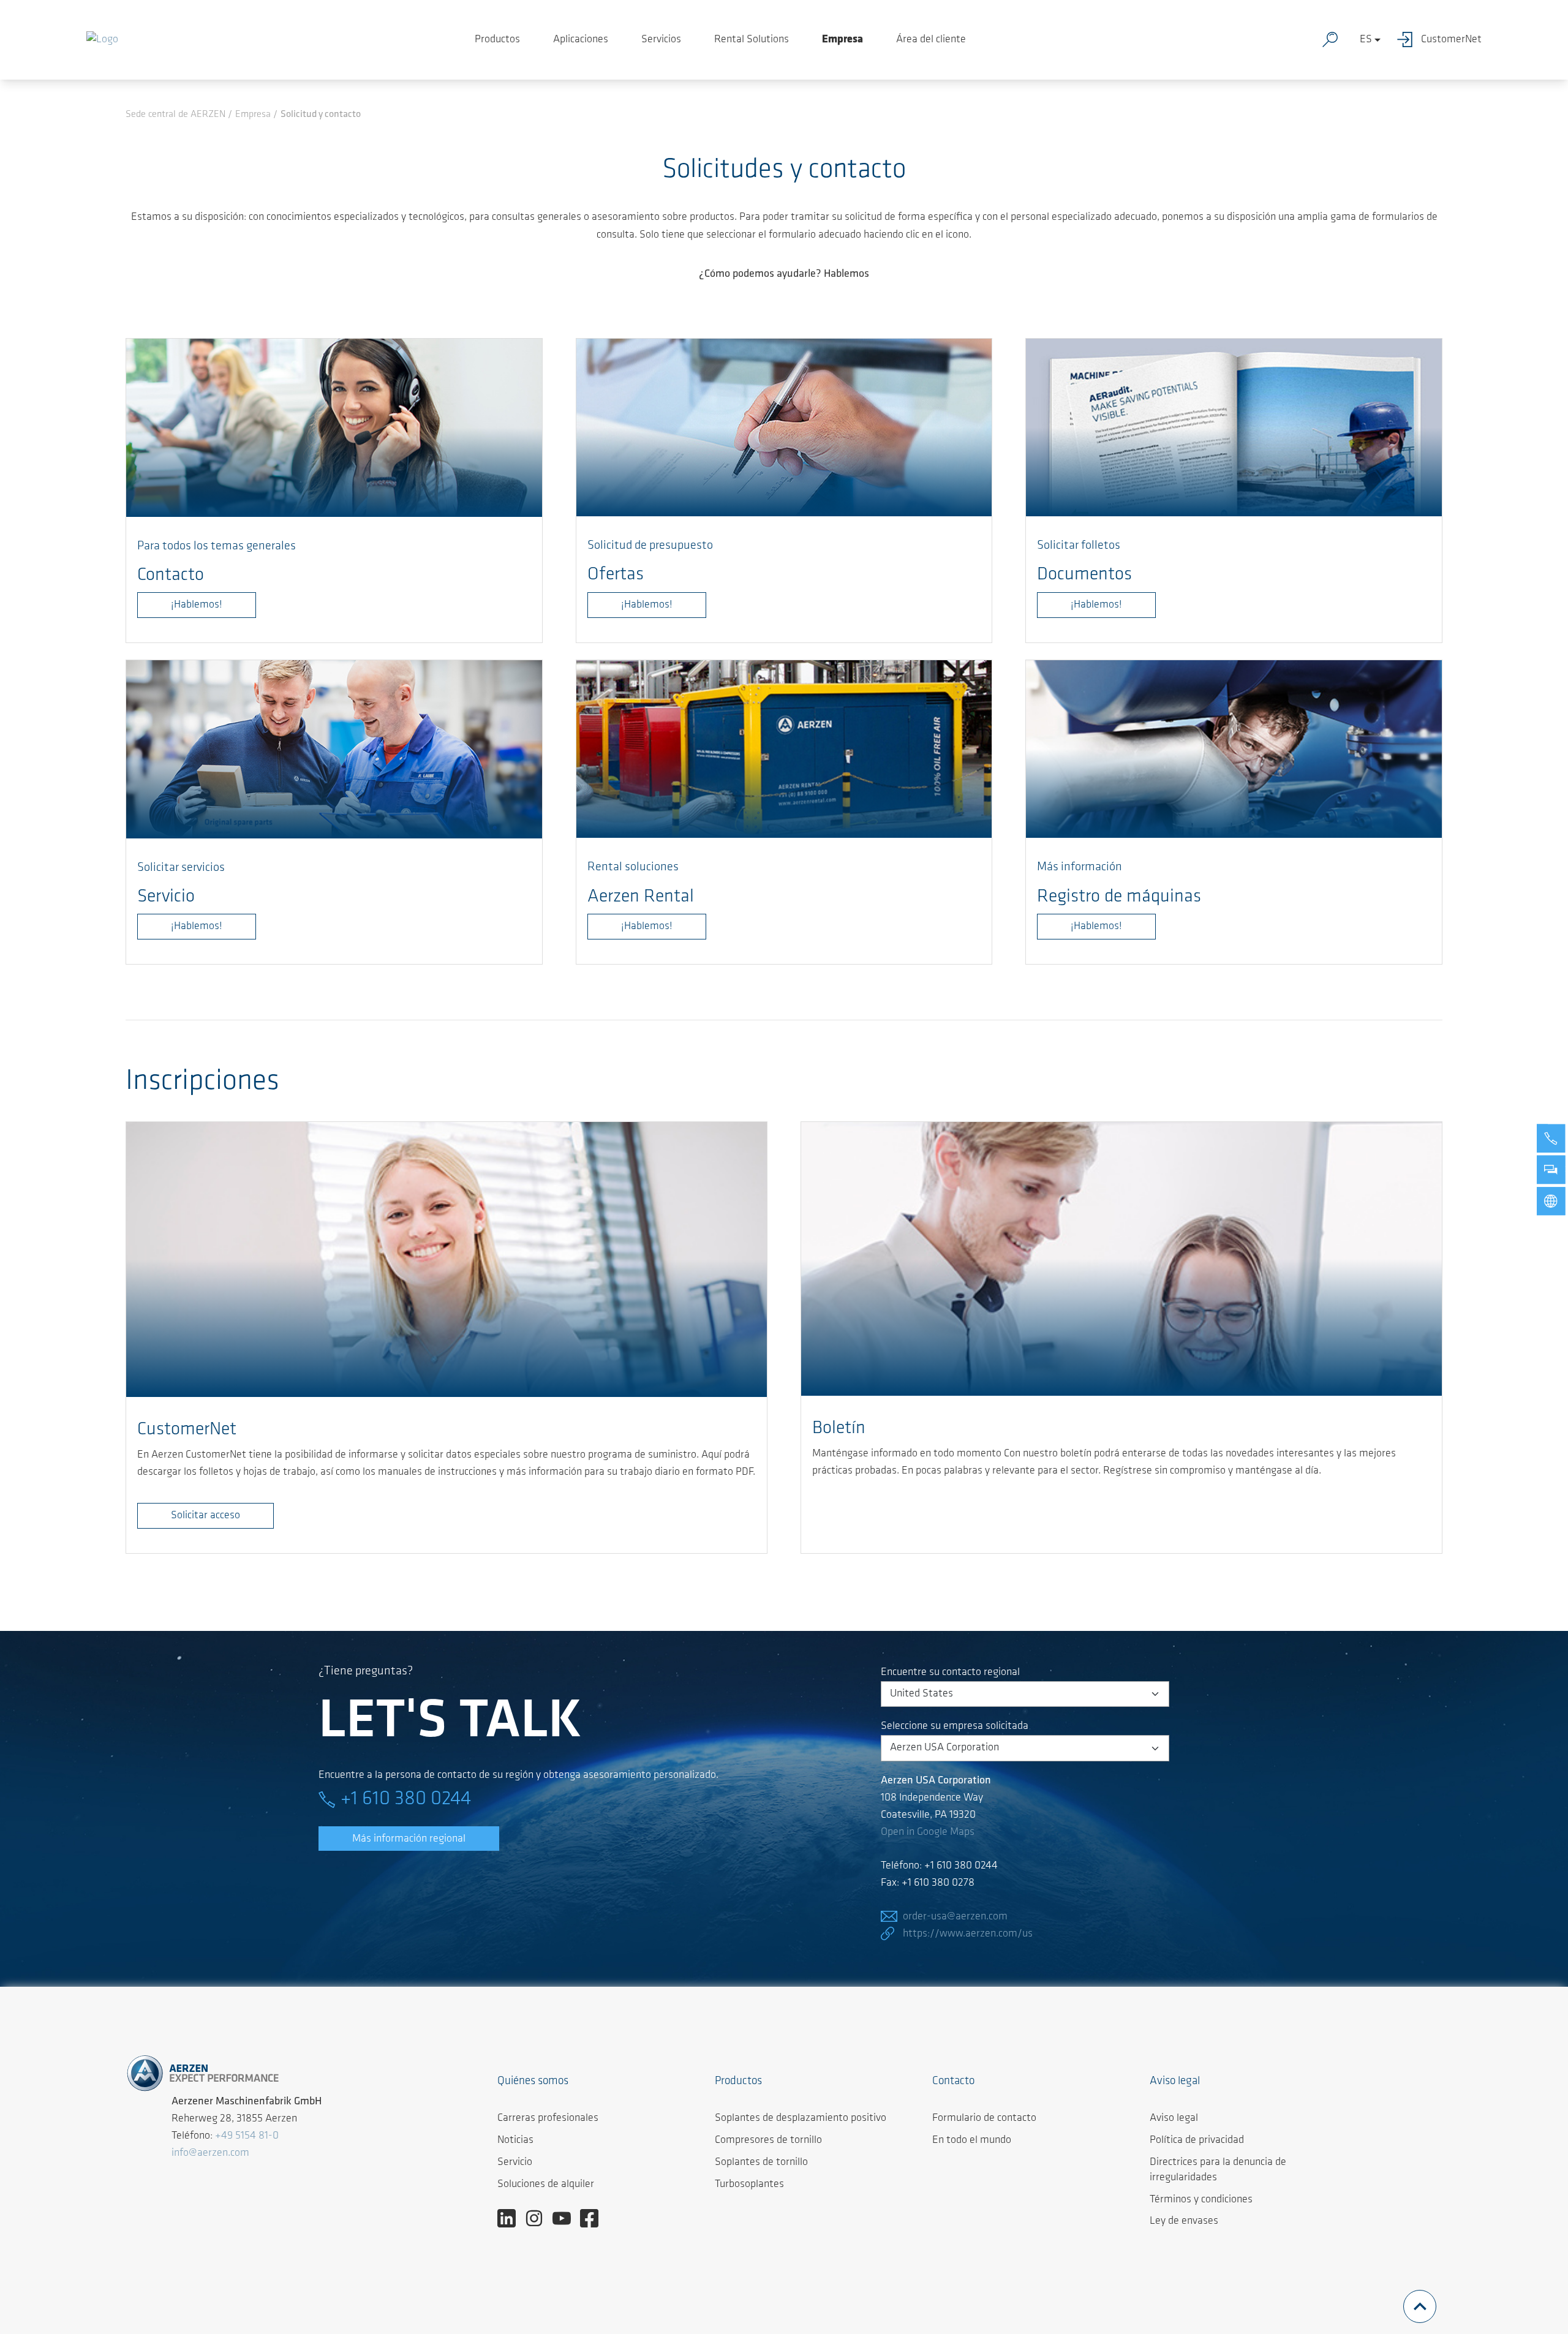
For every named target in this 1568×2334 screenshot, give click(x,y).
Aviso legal (1174, 2118)
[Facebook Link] (594, 2218)
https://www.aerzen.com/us (968, 1934)
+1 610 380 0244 (406, 1799)
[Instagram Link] (539, 2218)
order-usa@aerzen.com (955, 1917)
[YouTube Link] (566, 2218)
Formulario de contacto (984, 2118)
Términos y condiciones (1201, 2200)
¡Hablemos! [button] (1096, 927)
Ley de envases (1184, 2221)
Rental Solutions (752, 40)
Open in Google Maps (928, 1832)
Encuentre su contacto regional (950, 1673)
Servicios (661, 40)
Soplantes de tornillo (761, 2163)
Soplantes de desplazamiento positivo (801, 2118)
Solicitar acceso (205, 1516)
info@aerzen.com (210, 2153)
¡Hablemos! (197, 605)
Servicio (515, 2163)
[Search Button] (1333, 40)
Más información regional (409, 1839)
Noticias (515, 2140)
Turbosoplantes (749, 2185)
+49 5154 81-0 (247, 2136)
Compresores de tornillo (768, 2140)
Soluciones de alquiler (546, 2185)
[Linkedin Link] (511, 2218)
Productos (497, 40)
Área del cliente (931, 40)
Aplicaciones (581, 40)
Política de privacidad (1197, 2140)
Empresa (842, 40)
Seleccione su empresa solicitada (955, 1726)
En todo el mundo (972, 2140)
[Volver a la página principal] (102, 40)
